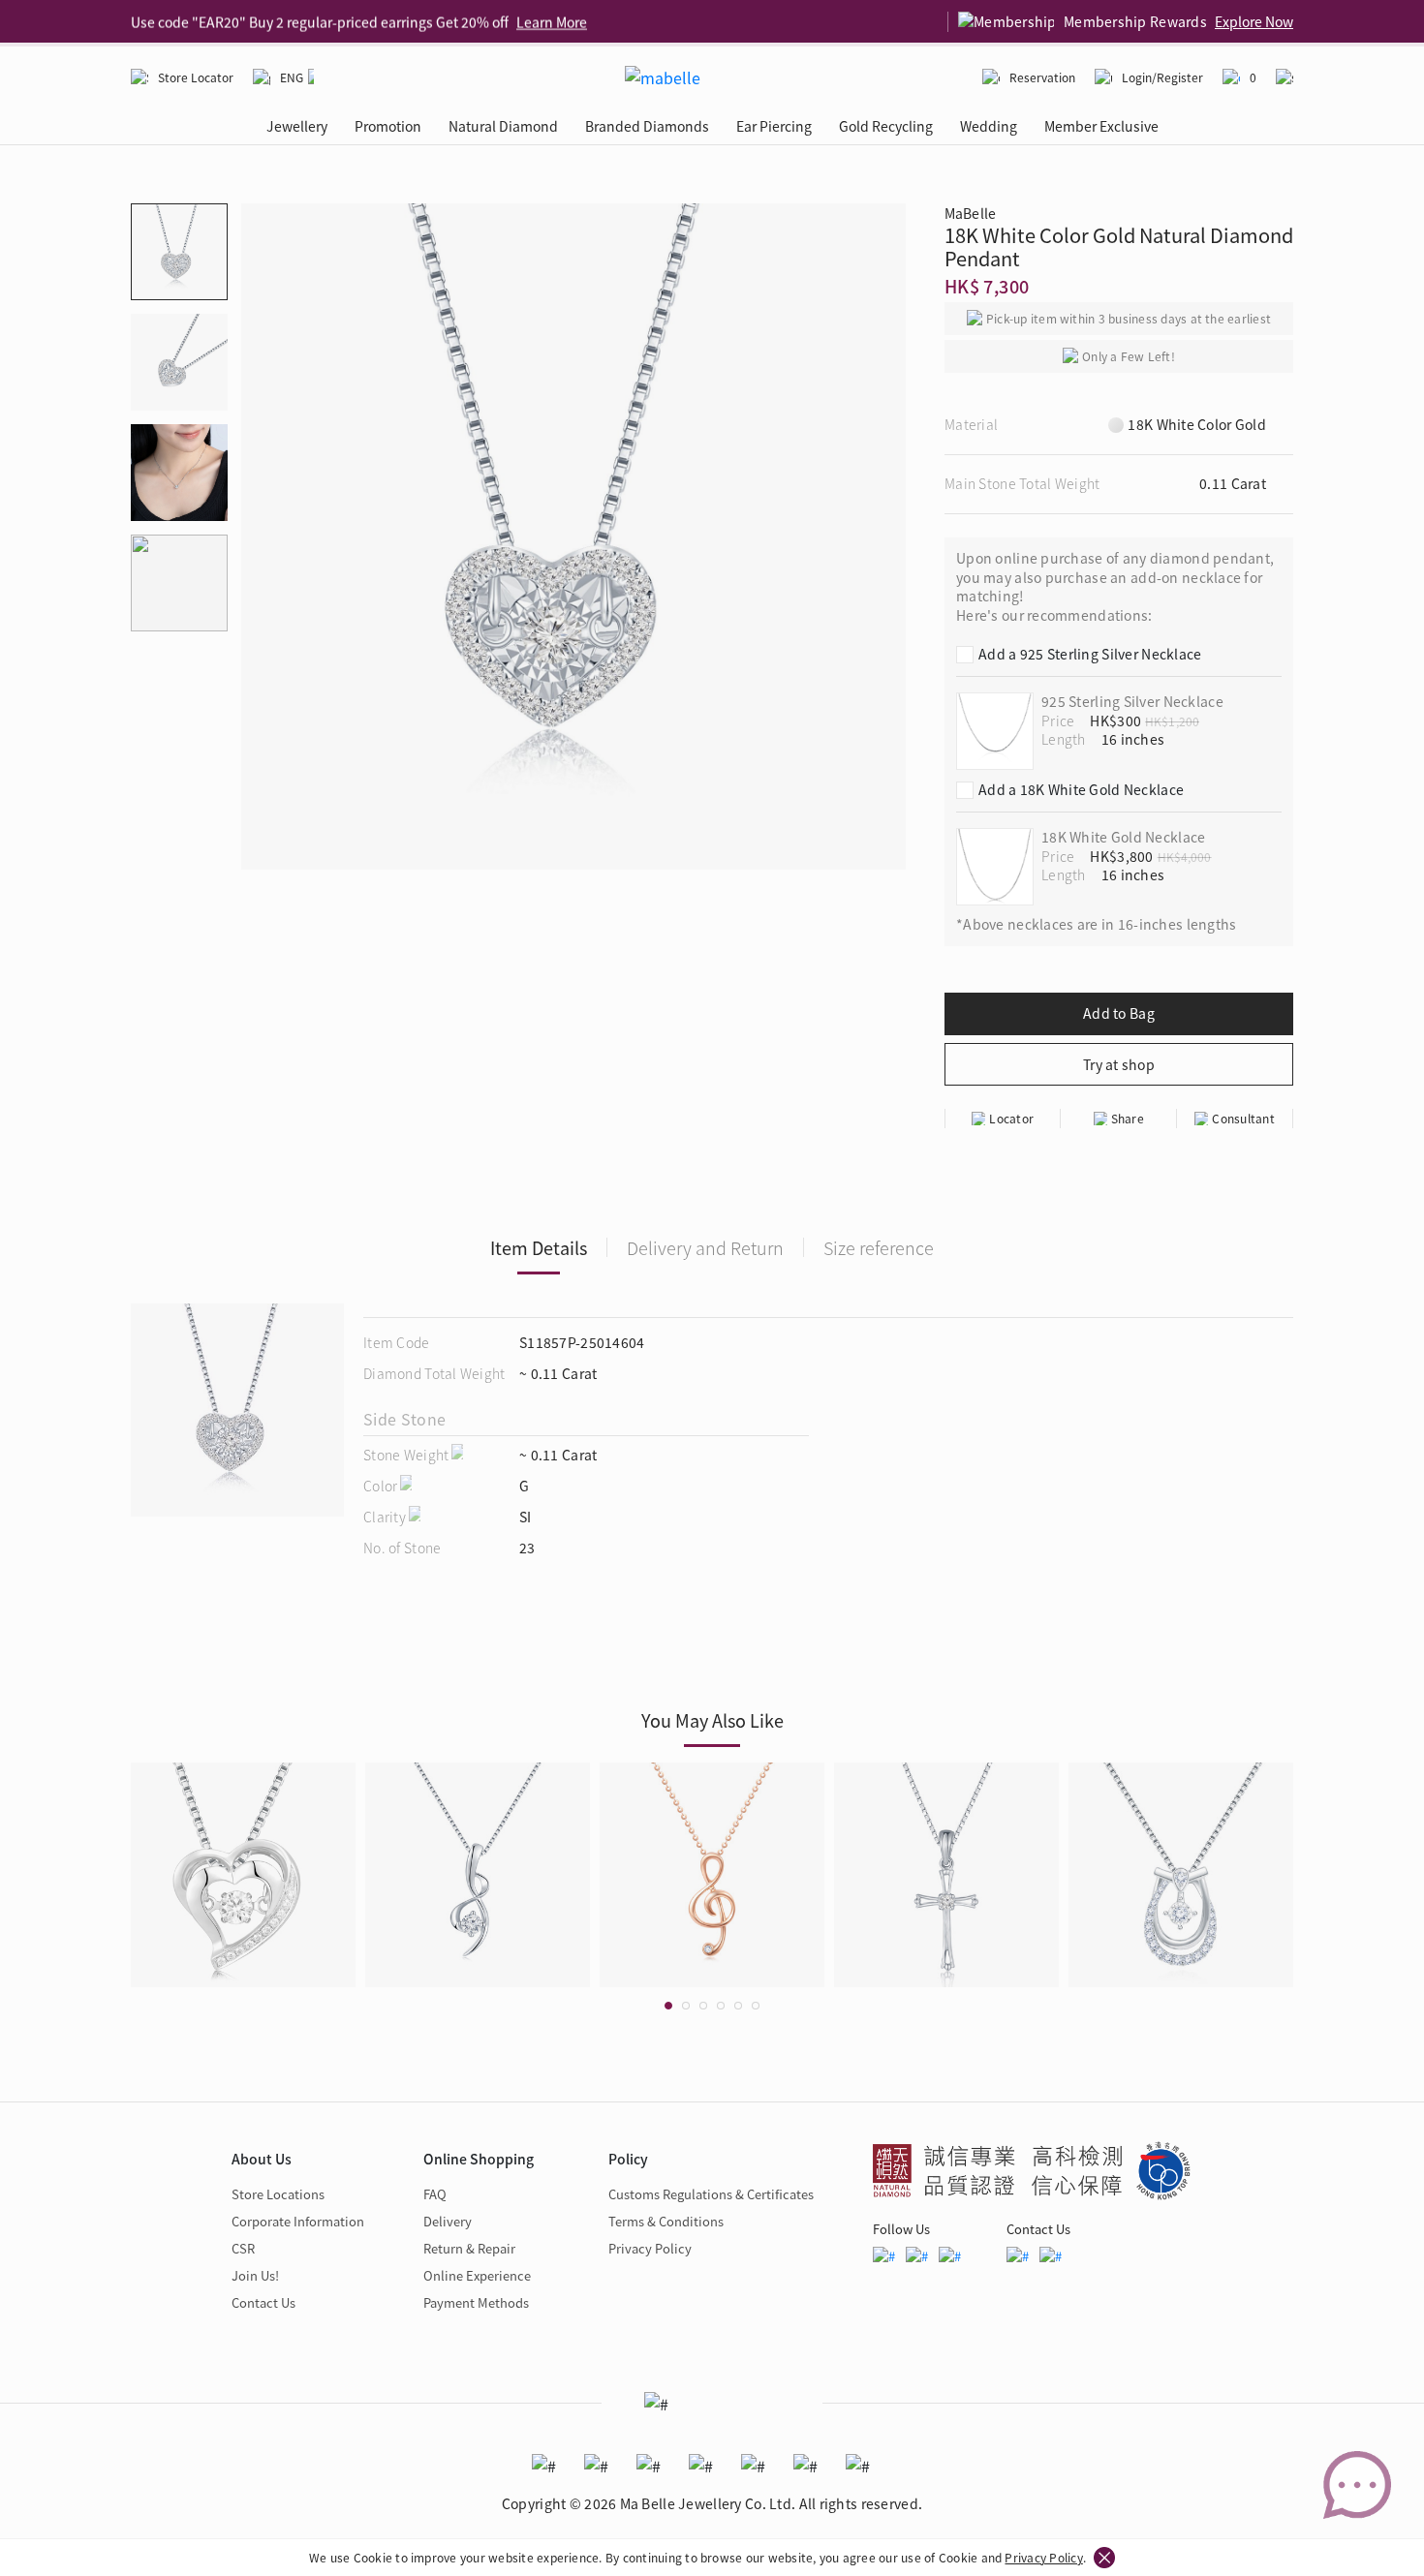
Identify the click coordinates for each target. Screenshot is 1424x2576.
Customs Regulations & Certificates (711, 2194)
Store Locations (278, 2194)
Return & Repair (469, 2248)
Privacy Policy (1043, 2557)
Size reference (879, 1247)
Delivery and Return (705, 1247)
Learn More (552, 21)
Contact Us (263, 2302)
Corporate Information (298, 2221)
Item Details (539, 1247)
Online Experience (477, 2275)
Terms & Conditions (666, 2221)
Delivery (448, 2221)
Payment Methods (476, 2302)
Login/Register (1162, 77)
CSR (243, 2248)
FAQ (435, 2194)
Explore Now (1254, 21)
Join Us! (255, 2275)
